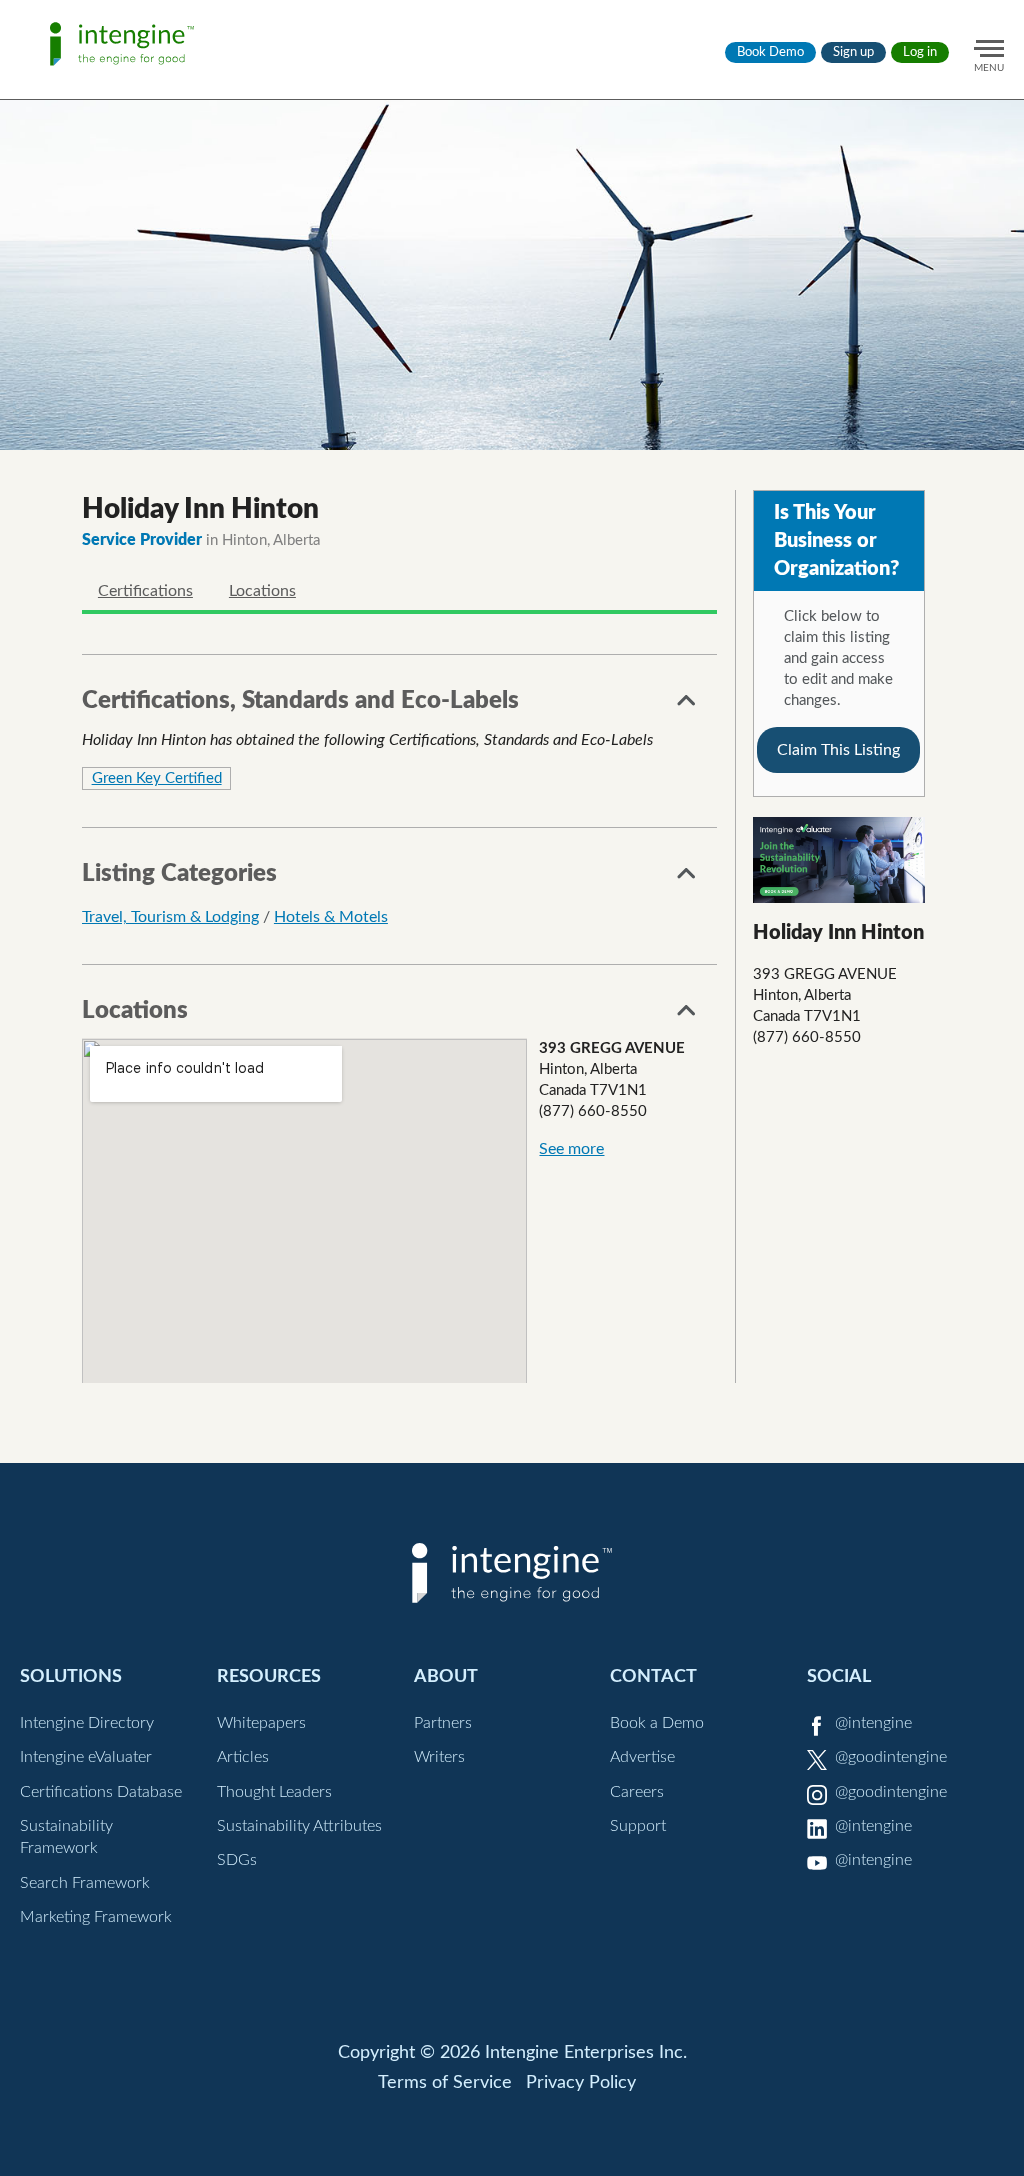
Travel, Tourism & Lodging (170, 917)
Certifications (145, 591)
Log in (920, 52)
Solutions (71, 1676)
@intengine (873, 1723)
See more (571, 1149)
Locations (262, 591)
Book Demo (770, 52)
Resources (269, 1676)
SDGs (237, 1860)
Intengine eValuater (86, 1757)
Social (839, 1676)
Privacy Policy (581, 2083)
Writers (439, 1757)
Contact (653, 1676)
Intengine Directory (87, 1723)
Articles (243, 1757)
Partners (443, 1723)
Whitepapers (261, 1723)
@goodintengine (891, 1757)
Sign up (853, 52)
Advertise (642, 1757)
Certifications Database (101, 1792)
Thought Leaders (274, 1792)
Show (687, 706)
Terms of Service (445, 2083)
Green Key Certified (157, 778)
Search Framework (85, 1883)
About (446, 1676)
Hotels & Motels (331, 917)
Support (638, 1826)
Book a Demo (657, 1723)
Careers (637, 1792)
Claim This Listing (838, 750)
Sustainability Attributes (299, 1826)
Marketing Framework (96, 1917)
